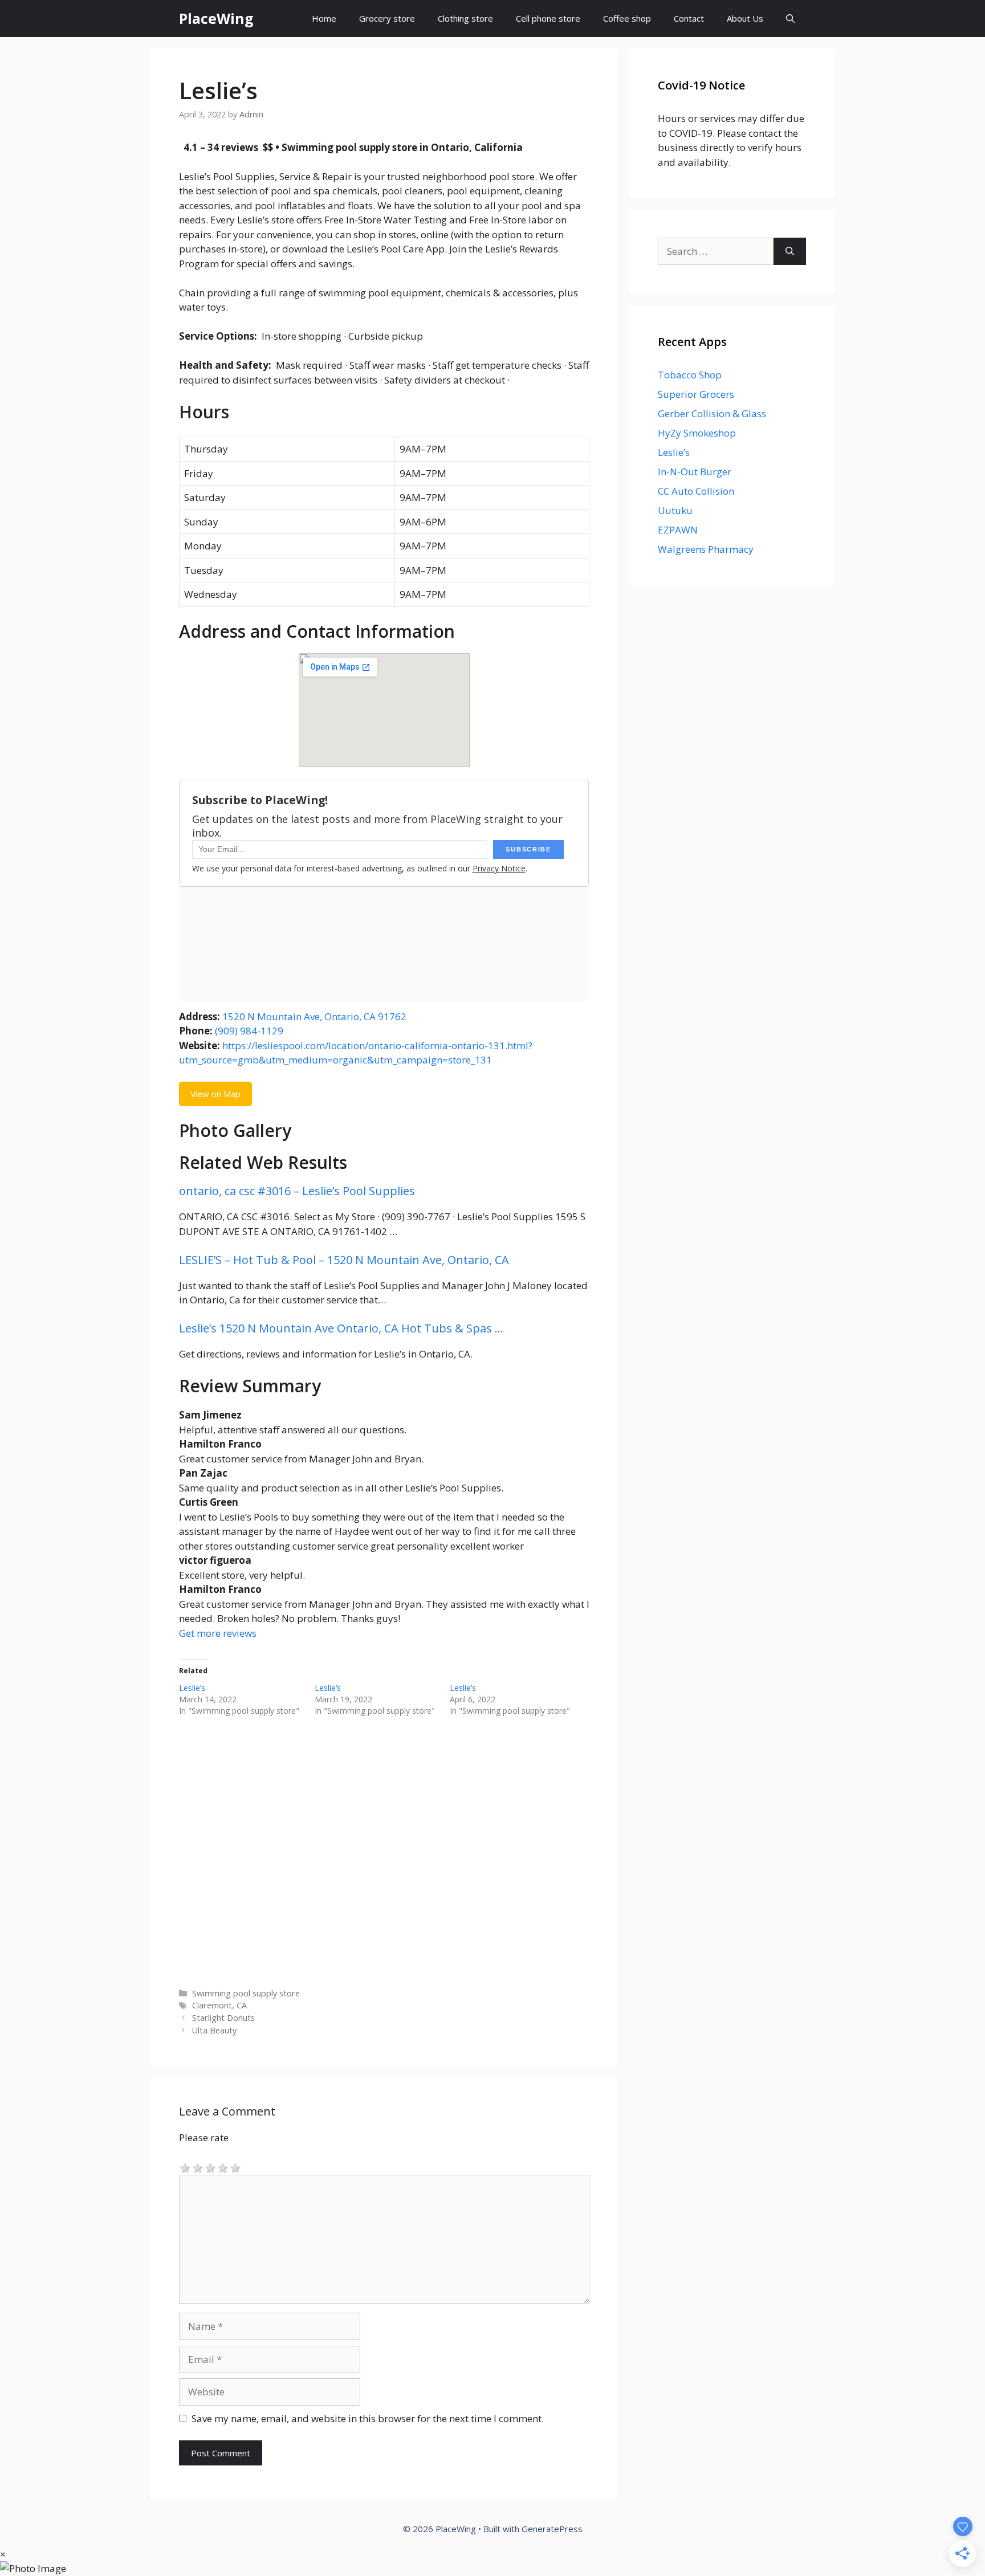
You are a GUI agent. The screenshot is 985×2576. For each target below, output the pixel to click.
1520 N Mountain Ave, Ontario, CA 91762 (314, 1016)
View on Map (215, 1094)
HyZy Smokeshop (697, 433)
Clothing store (465, 18)
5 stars (235, 2167)
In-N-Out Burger (695, 472)
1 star (185, 2167)
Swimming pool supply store (246, 1993)
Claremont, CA (219, 2005)
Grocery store (387, 18)
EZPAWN (678, 530)
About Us (745, 18)
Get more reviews (218, 1633)
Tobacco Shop (690, 375)
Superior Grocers (696, 394)
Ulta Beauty (214, 2030)
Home (324, 18)
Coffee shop (627, 18)
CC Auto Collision (696, 491)
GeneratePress (552, 2529)
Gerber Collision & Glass (712, 413)
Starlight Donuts (223, 2018)
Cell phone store (548, 18)
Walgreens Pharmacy (706, 549)
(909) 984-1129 (249, 1031)
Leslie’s (192, 1688)
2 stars (198, 2167)
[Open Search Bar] (790, 19)
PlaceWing (216, 18)
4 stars (223, 2167)
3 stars (210, 2167)
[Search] (790, 251)
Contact (689, 18)
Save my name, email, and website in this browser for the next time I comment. (368, 2418)
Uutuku (675, 510)
